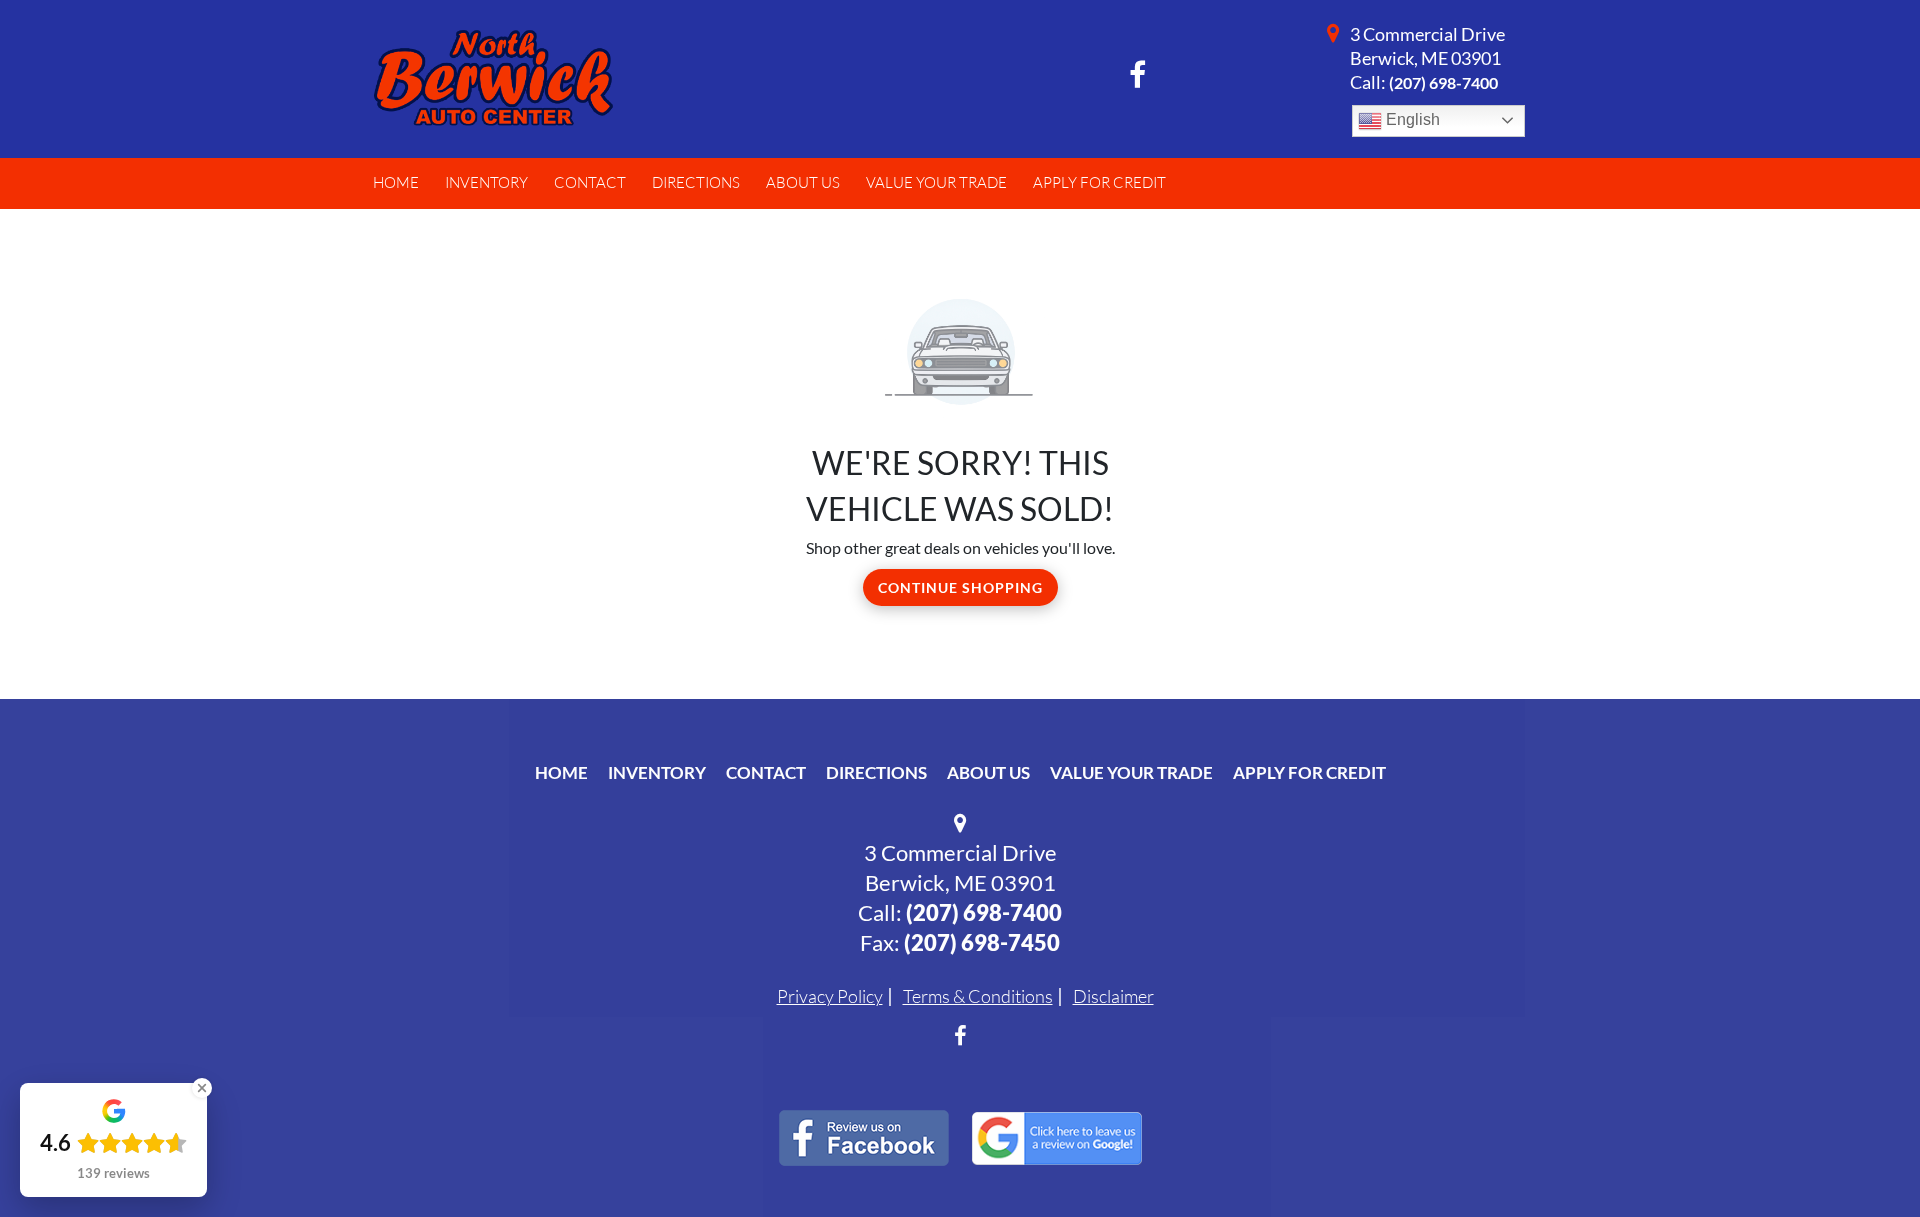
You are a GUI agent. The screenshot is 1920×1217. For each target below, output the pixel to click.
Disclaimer (1113, 996)
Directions (876, 772)
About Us (988, 772)
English (1411, 119)
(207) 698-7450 (982, 942)
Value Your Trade (1131, 772)
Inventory (657, 772)
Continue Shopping (960, 587)
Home (561, 772)
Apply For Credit (1309, 772)
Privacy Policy (830, 996)
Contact (766, 772)
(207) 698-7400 (1443, 82)
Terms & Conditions (978, 996)
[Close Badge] (202, 1088)
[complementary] (1860, 1157)
